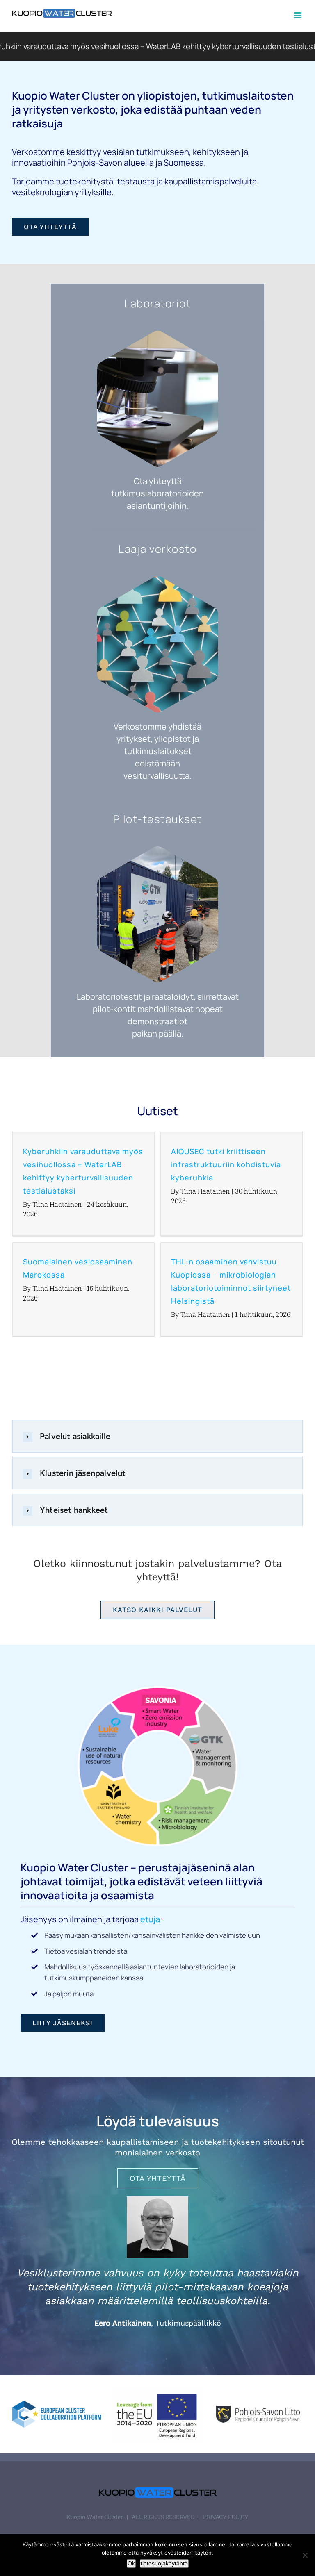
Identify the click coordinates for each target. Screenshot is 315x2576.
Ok (131, 2563)
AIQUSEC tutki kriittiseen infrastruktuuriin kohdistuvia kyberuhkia (226, 1164)
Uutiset (157, 1111)
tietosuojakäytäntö (164, 2563)
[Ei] (305, 2555)
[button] (157, 1436)
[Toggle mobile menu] (298, 15)
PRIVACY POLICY (226, 2517)
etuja (150, 1919)
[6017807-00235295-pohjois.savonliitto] (258, 2404)
